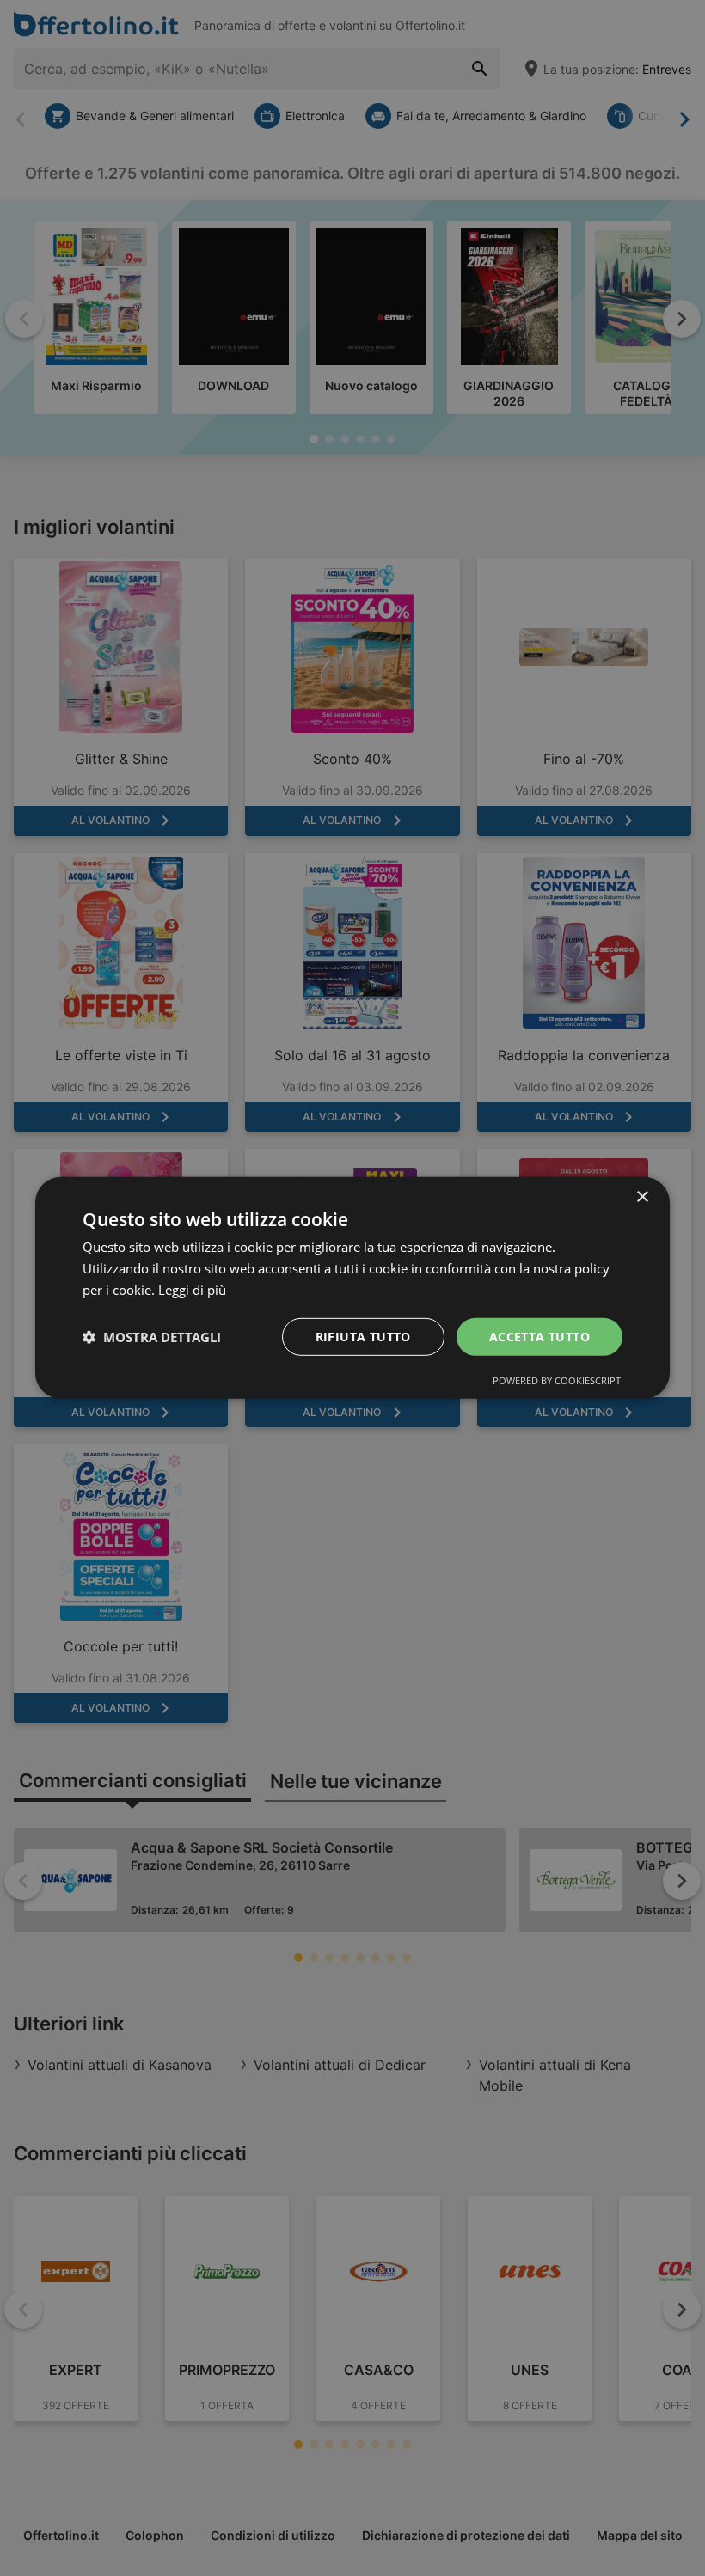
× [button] (642, 1197)
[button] (152, 1337)
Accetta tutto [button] (539, 1336)
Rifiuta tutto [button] (363, 1336)
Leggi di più (192, 1290)
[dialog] (352, 1288)
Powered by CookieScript (557, 1380)
